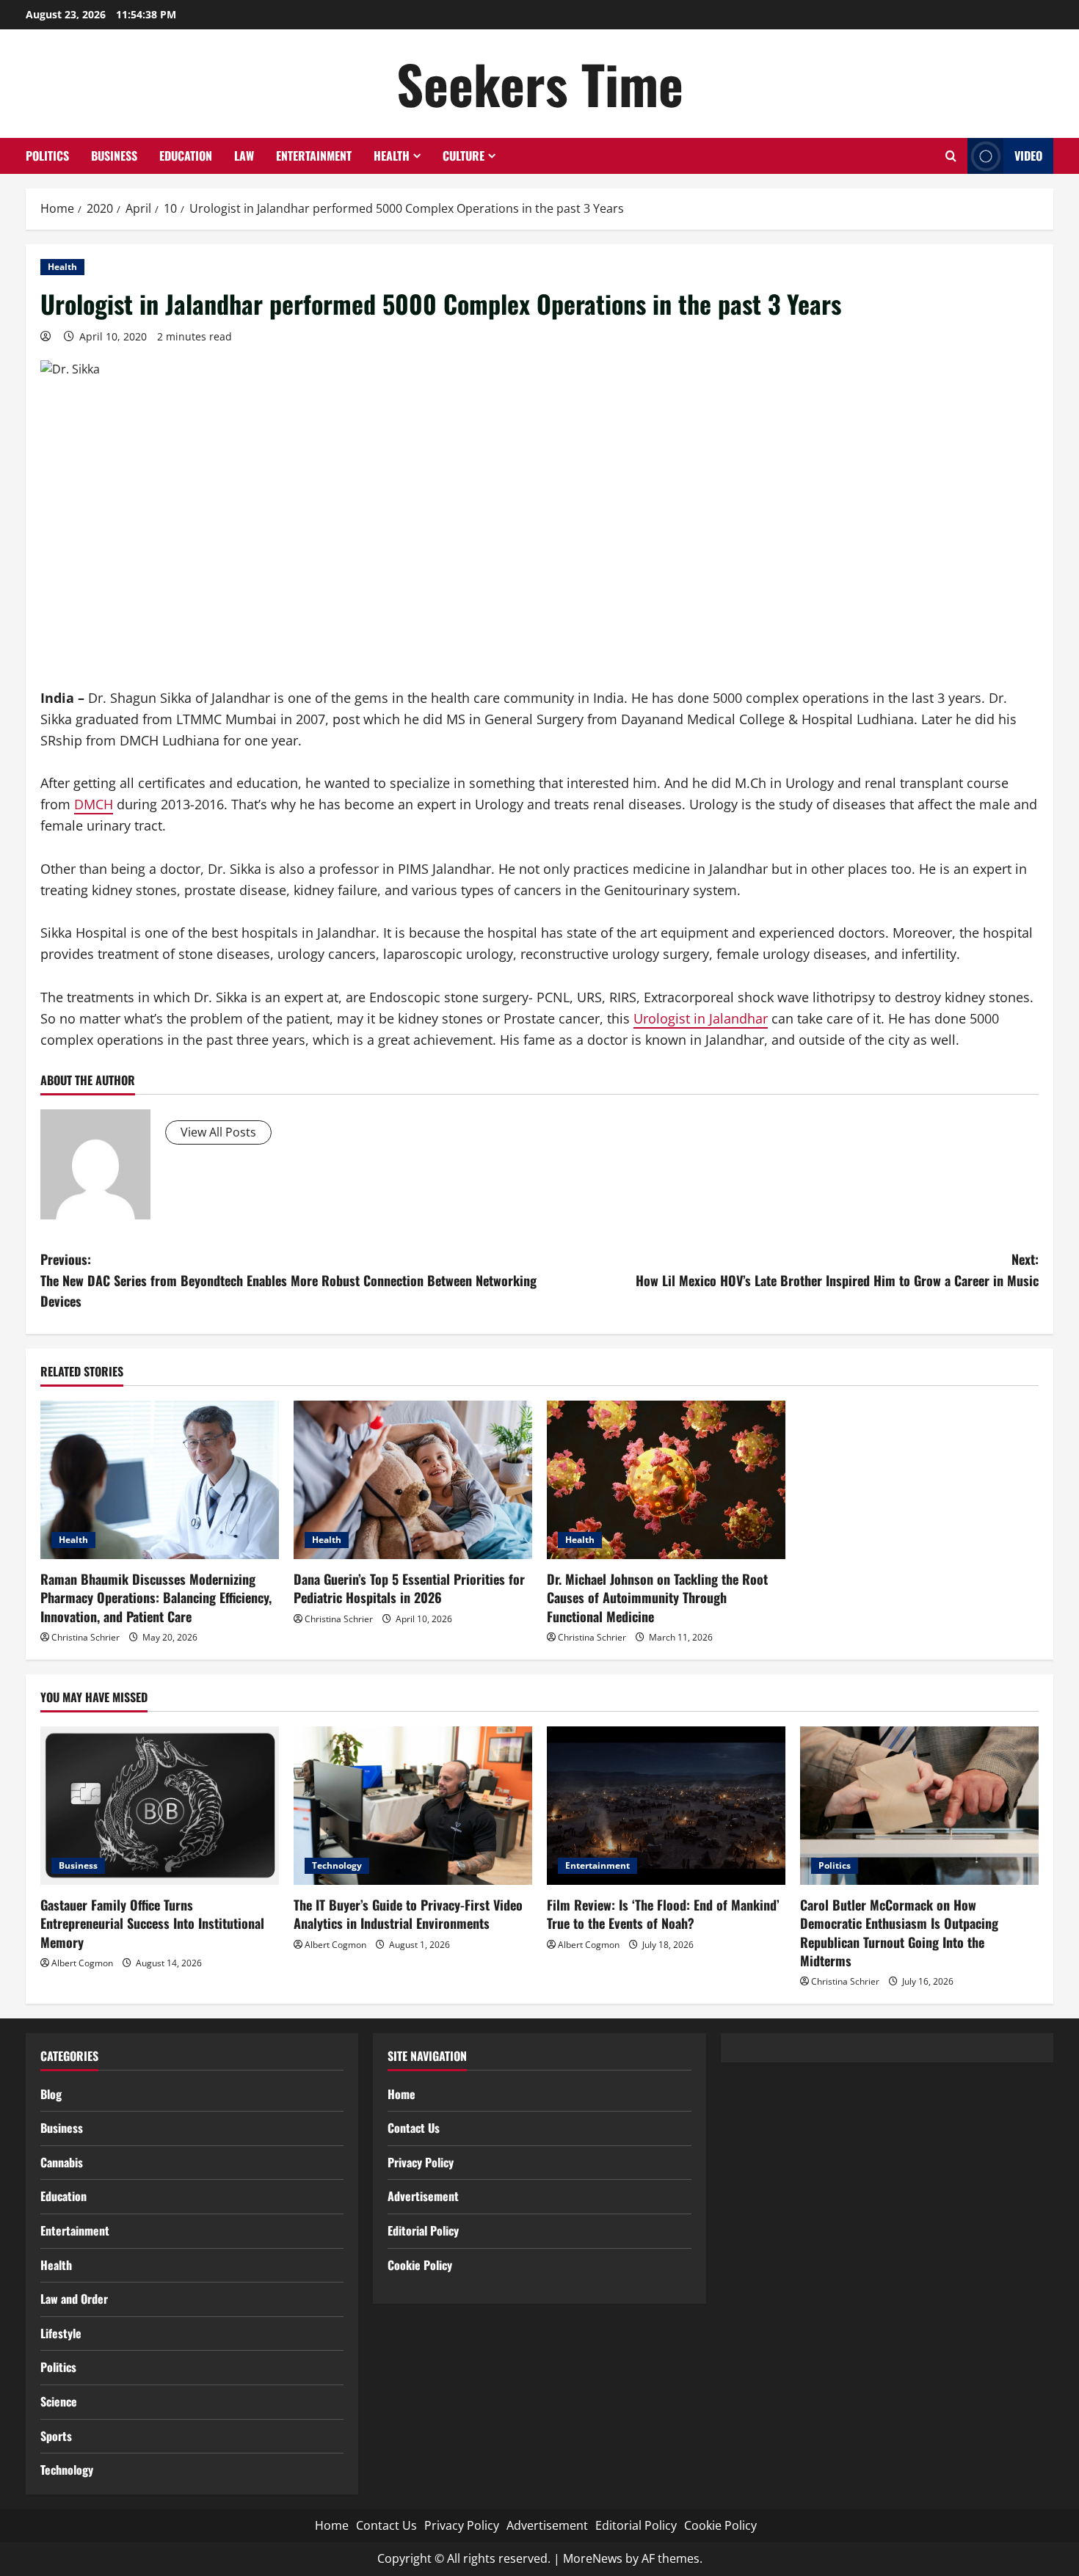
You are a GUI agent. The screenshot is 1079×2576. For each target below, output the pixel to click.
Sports (56, 2436)
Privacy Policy (421, 2162)
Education (186, 156)
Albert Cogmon (82, 1963)
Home (402, 2094)
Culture (464, 156)
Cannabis (62, 2162)
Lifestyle (61, 2333)
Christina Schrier (86, 1637)
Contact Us (414, 2128)
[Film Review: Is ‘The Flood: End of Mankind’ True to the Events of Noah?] (666, 1806)
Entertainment (314, 156)
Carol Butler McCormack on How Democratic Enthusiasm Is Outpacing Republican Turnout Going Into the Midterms (899, 1933)
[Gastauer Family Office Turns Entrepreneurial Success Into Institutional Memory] (160, 1806)
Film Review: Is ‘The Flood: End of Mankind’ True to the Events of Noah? (663, 1914)
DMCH (94, 804)
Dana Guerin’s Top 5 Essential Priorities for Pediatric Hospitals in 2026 (409, 1588)
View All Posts (218, 1132)
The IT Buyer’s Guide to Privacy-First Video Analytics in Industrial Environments (408, 1914)
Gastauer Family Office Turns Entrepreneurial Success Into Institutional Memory (152, 1923)
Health (392, 156)
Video (1028, 156)
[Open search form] (951, 156)
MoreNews (593, 2558)
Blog (51, 2094)
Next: (837, 1270)
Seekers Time (540, 83)
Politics (47, 156)
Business (114, 156)
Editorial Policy (423, 2230)
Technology (337, 1865)
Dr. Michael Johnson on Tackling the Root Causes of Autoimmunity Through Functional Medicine (657, 1597)
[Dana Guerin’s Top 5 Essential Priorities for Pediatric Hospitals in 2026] (413, 1480)
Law (244, 156)
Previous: (288, 1280)
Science (59, 2401)
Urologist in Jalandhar (701, 1018)
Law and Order (74, 2299)
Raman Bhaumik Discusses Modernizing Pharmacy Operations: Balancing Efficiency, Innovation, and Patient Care (156, 1597)
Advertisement (423, 2196)
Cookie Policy (420, 2265)
